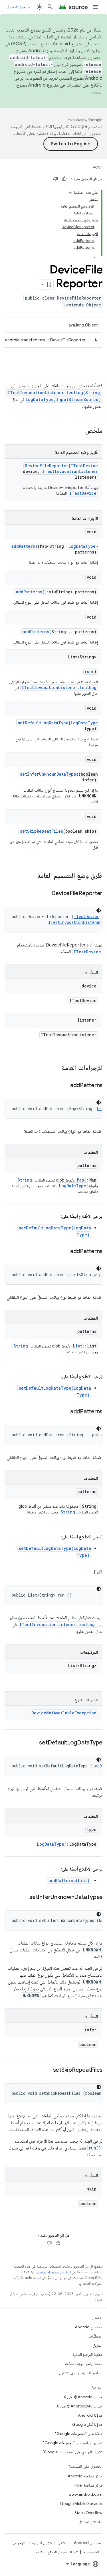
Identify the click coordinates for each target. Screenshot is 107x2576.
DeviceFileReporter (47, 466)
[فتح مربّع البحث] (50, 7)
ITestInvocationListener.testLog (59, 687)
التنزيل (98, 2345)
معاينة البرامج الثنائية (87, 2354)
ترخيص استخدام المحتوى (53, 2272)
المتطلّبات (96, 2336)
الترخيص (20, 2543)
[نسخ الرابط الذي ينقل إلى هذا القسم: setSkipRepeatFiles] (47, 2070)
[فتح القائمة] (96, 7)
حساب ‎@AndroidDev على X (79, 2406)
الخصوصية (91, 2552)
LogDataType (82, 546)
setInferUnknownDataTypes (49, 774)
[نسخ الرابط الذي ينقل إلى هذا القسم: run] (88, 1572)
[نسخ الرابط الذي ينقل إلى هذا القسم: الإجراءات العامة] (56, 1068)
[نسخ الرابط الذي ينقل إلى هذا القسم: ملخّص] (79, 431)
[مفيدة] (64, 179)
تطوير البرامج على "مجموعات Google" (73, 2443)
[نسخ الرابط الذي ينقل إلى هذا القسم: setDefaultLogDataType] (33, 1743)
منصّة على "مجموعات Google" (79, 2434)
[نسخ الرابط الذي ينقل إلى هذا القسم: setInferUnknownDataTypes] (24, 1898)
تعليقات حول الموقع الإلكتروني (55, 2552)
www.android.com (85, 2494)
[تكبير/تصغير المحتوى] (70, 193)
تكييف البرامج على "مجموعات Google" (72, 2452)
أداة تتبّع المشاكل (91, 2522)
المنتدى (63, 2543)
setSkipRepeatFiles (42, 831)
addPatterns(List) (69, 1880)
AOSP (98, 167)
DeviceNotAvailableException (64, 1713)
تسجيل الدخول (18, 7)
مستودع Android (89, 2327)
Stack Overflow (88, 2513)
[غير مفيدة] (56, 179)
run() (95, 2148)
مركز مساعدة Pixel (88, 2485)
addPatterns (25, 546)
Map (81, 1180)
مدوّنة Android (90, 2415)
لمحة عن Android (88, 2543)
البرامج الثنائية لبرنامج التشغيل (81, 2373)
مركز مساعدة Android (85, 2476)
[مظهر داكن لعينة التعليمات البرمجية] (99, 910)
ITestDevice (84, 466)
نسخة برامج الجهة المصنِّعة (84, 2364)
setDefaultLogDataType (43, 723)
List (78, 1346)
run (88, 671)
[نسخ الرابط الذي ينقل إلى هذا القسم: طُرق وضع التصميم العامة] (31, 876)
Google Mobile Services (81, 2503)
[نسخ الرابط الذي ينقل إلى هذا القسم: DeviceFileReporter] (46, 894)
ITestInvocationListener (70, 471)
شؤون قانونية (42, 2543)
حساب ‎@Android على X (83, 2397)
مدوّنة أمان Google (87, 2424)
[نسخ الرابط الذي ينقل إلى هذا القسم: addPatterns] (64, 1086)
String (25, 1180)
